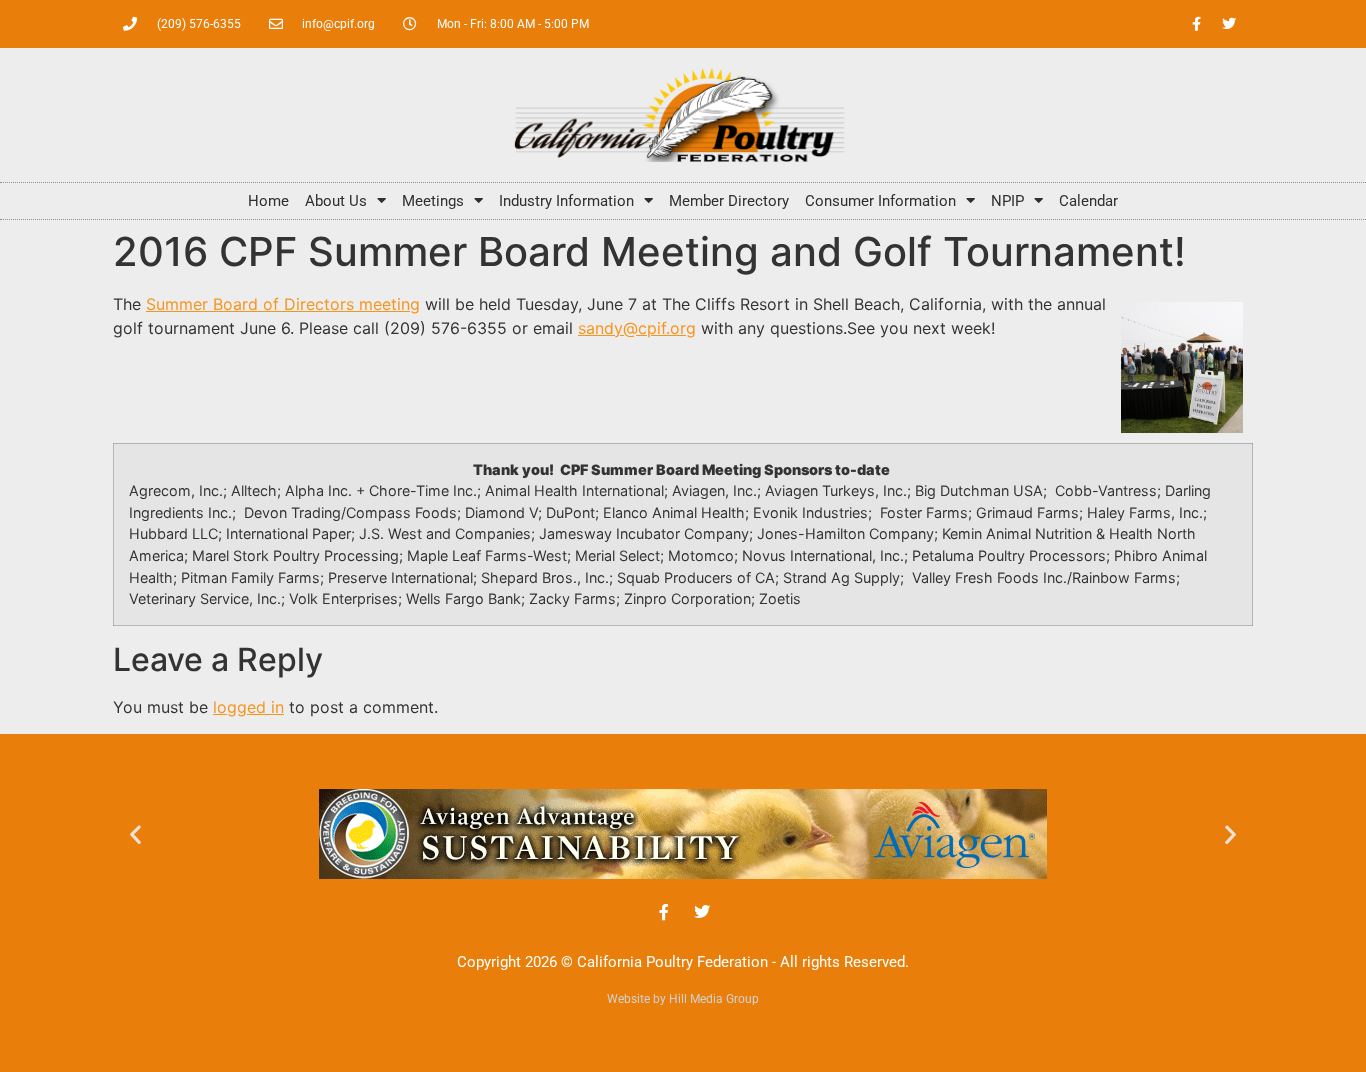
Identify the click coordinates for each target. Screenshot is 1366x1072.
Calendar (1088, 201)
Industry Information (566, 201)
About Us (336, 201)
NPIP (1007, 201)
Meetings (433, 201)
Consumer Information (880, 201)
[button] (135, 833)
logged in (248, 707)
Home (268, 201)
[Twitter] (1229, 24)
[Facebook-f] (1196, 24)
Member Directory (729, 201)
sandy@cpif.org (637, 328)
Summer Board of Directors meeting (283, 304)
